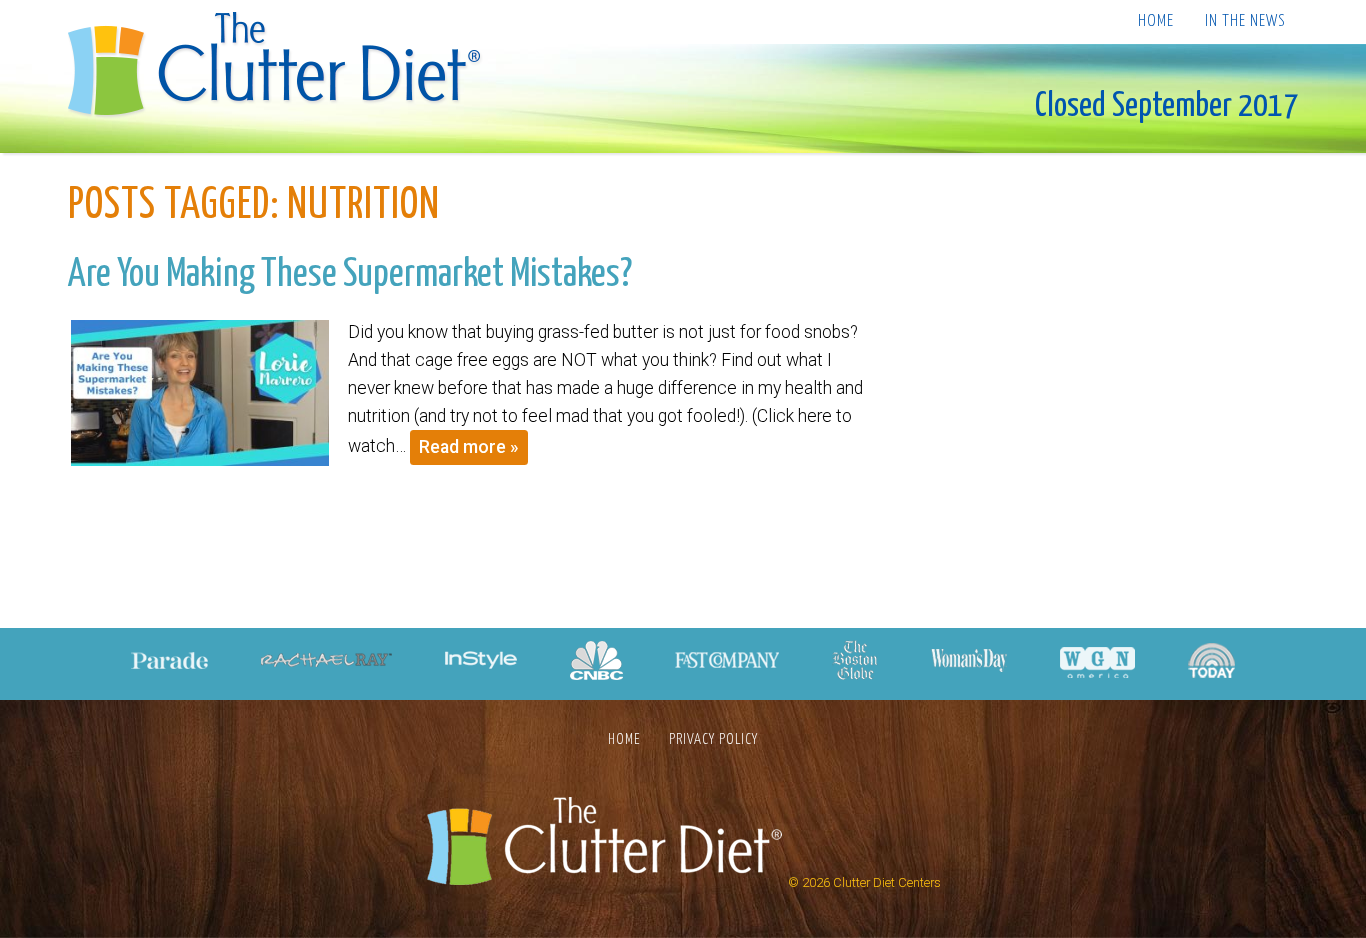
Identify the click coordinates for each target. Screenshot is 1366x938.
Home (1156, 21)
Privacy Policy (713, 739)
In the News (1245, 21)
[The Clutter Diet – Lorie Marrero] (280, 67)
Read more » (469, 447)
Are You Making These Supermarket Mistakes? (350, 275)
